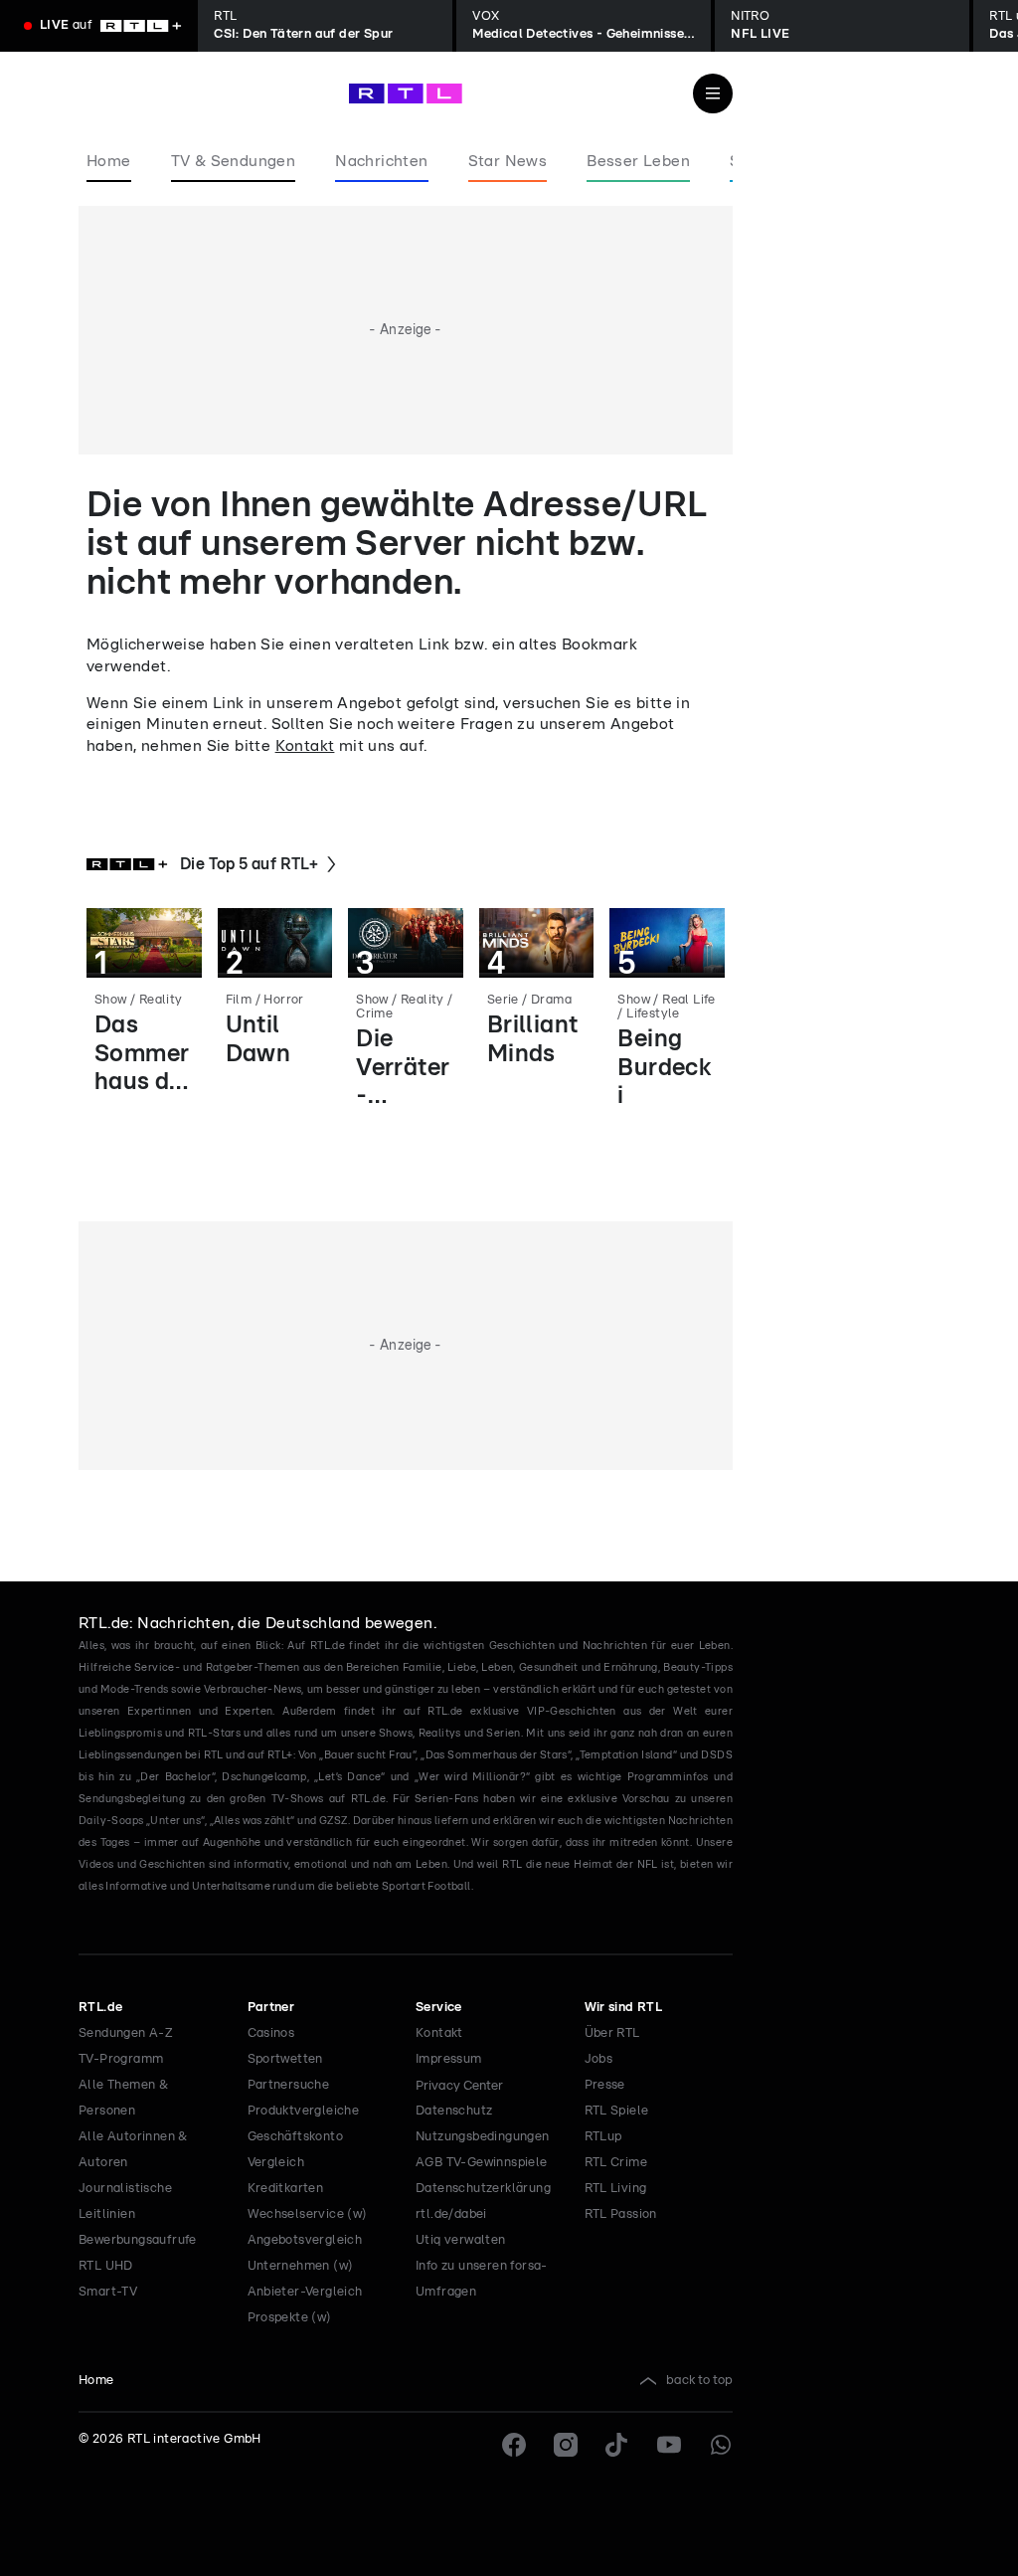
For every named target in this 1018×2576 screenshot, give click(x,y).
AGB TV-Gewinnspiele (482, 2163)
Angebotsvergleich (305, 2240)
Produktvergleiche (304, 2111)
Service (439, 2008)
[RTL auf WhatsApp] (721, 2445)
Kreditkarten (286, 2189)
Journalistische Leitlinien (125, 2202)
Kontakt (305, 746)
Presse (605, 2085)
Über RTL (612, 2033)
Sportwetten (285, 2059)
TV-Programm (121, 2059)
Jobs (599, 2059)
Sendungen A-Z (126, 2033)
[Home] (406, 93)
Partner (271, 2008)
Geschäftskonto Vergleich (296, 2150)
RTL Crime (616, 2163)
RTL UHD (106, 2266)
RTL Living (616, 2189)
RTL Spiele (617, 2111)
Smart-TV (108, 2292)
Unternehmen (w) (301, 2266)
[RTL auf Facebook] (514, 2445)
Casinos (271, 2033)
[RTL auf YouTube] (669, 2445)
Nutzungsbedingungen (483, 2137)
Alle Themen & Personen (123, 2098)
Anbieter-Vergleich (305, 2292)
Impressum (449, 2059)
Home (96, 2381)
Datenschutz (454, 2111)
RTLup (603, 2137)
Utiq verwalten (461, 2240)
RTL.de (100, 2008)
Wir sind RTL (624, 2008)
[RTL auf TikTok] (617, 2445)
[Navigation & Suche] (713, 93)
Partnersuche (289, 2085)
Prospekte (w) (290, 2318)
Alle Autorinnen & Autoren (133, 2150)
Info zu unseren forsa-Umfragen (482, 2279)
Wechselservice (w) (308, 2214)
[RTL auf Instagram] (566, 2445)
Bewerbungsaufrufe (138, 2240)
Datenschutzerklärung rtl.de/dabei (483, 2202)
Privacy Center (459, 2086)
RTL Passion (621, 2214)
